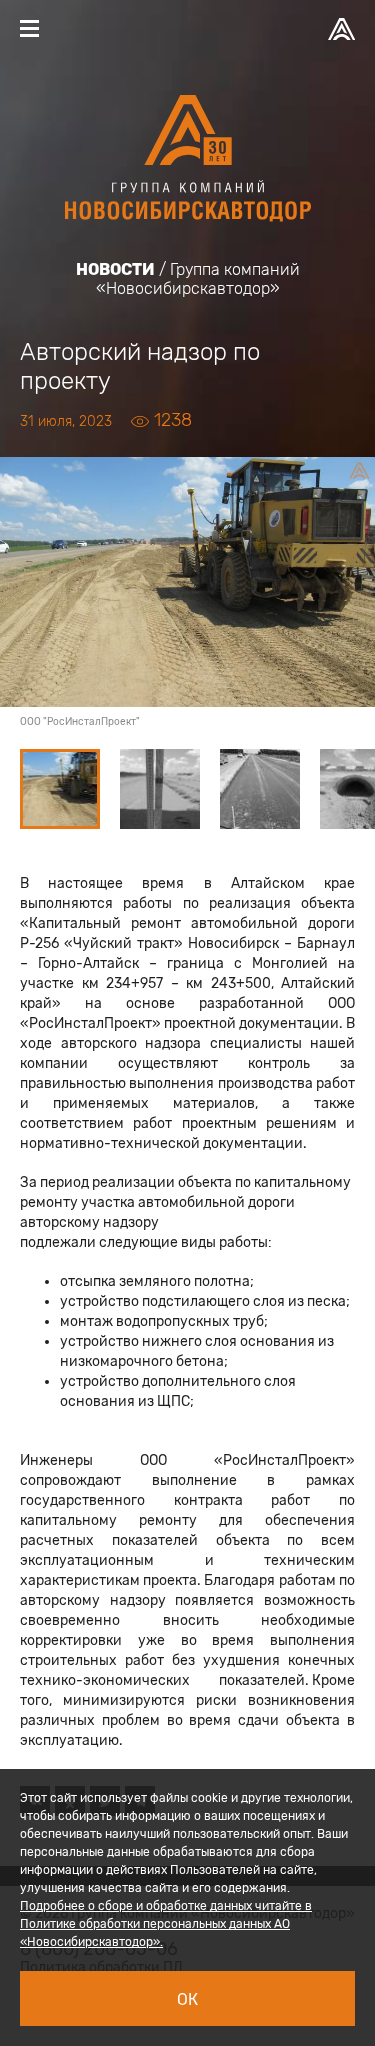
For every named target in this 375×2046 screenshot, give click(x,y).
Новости (115, 269)
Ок (187, 1999)
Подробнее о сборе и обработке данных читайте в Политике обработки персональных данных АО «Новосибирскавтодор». (166, 1924)
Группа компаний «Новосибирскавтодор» (198, 279)
